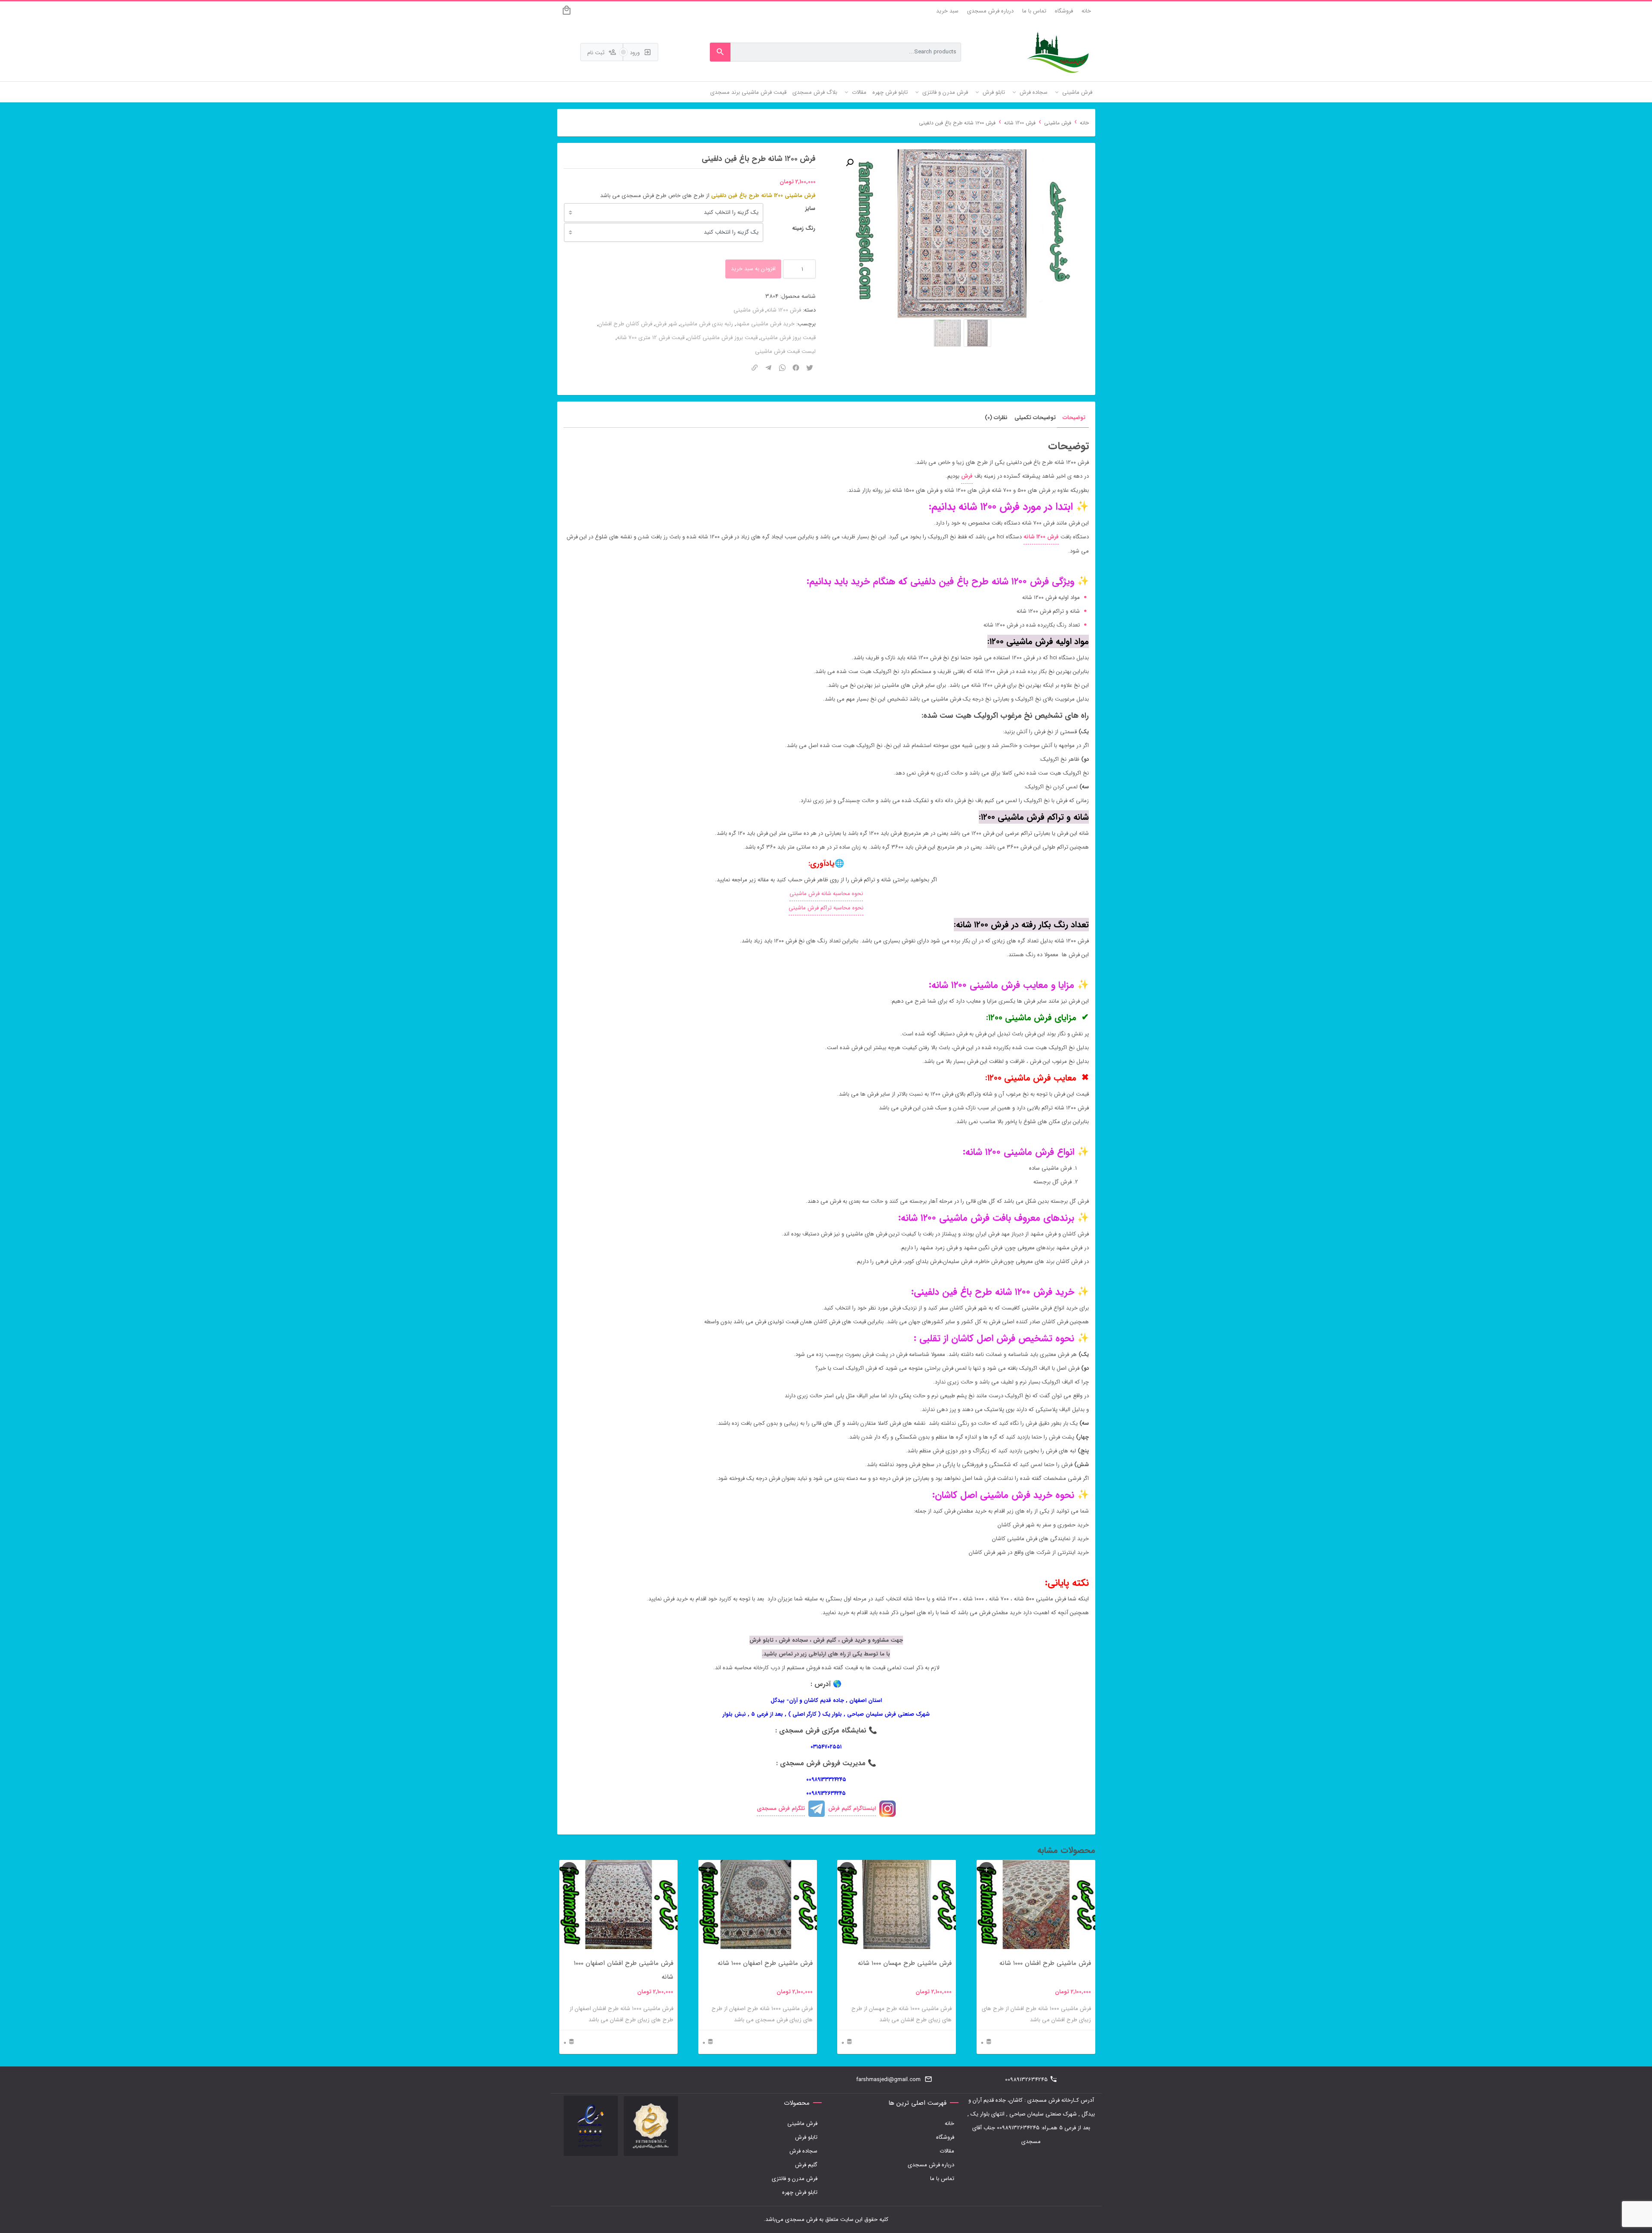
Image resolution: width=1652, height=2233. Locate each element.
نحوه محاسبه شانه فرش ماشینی (826, 894)
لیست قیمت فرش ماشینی (785, 351)
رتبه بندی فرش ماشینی (707, 324)
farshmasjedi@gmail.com (888, 2080)
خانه (1086, 11)
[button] (850, 163)
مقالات (947, 2151)
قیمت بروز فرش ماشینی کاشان (723, 338)
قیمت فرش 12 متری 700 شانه (651, 338)
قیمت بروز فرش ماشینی (788, 338)
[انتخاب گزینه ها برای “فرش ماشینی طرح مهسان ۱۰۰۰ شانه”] (847, 1870)
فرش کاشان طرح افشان (625, 324)
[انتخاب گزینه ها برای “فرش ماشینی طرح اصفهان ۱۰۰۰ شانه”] (708, 1870)
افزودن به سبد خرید (753, 269)
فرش (967, 476)
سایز (810, 208)
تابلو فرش (806, 2137)
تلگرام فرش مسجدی (781, 1808)
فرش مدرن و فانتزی (795, 2179)
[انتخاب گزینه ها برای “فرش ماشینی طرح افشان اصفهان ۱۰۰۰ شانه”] (569, 1870)
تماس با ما (1034, 11)
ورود (636, 53)
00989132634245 (1026, 2080)
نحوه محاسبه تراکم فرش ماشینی (826, 908)
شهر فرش (666, 324)
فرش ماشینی (1058, 123)
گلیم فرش (806, 2165)
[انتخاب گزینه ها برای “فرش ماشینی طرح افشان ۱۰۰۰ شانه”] (986, 1870)
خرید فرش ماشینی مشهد (765, 324)
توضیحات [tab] (1074, 418)
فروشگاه (1064, 11)
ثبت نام (597, 53)
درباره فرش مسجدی (990, 11)
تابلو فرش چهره (800, 2192)
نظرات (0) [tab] (996, 418)
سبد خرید (947, 11)
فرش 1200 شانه (1020, 123)
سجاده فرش (803, 2151)
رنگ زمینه (804, 228)
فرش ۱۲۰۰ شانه (1041, 537)
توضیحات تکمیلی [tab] (1035, 418)
